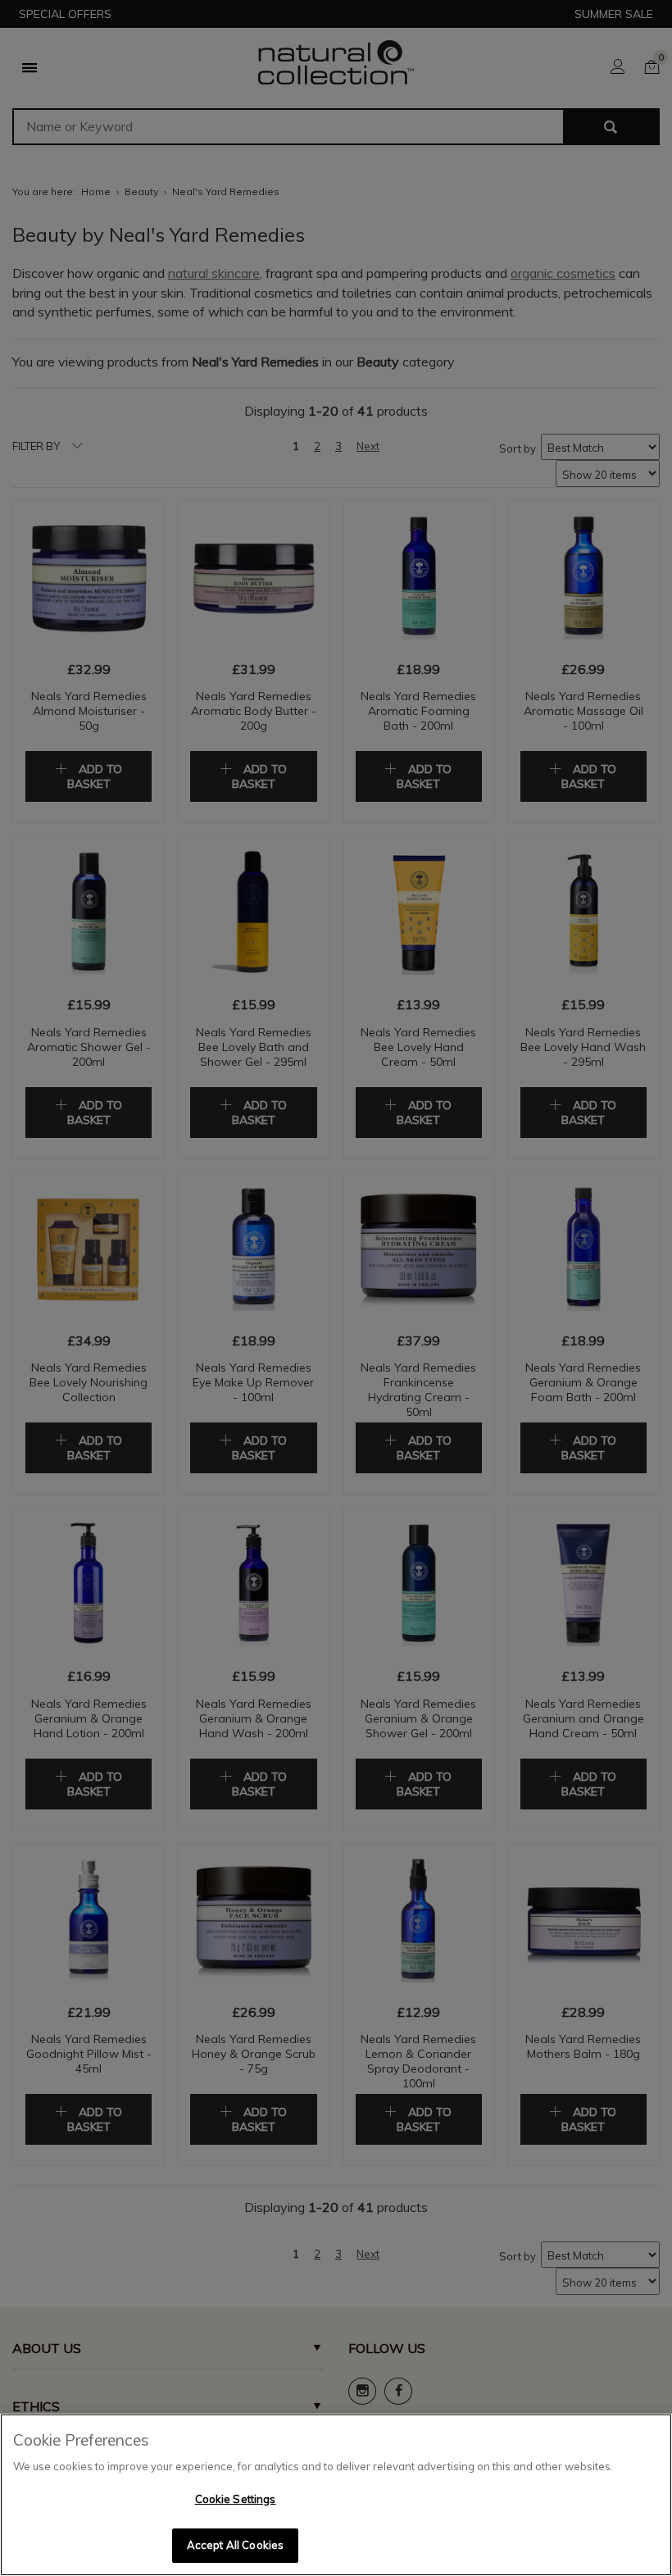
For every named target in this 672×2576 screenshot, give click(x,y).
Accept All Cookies (235, 2545)
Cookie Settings (236, 2499)
